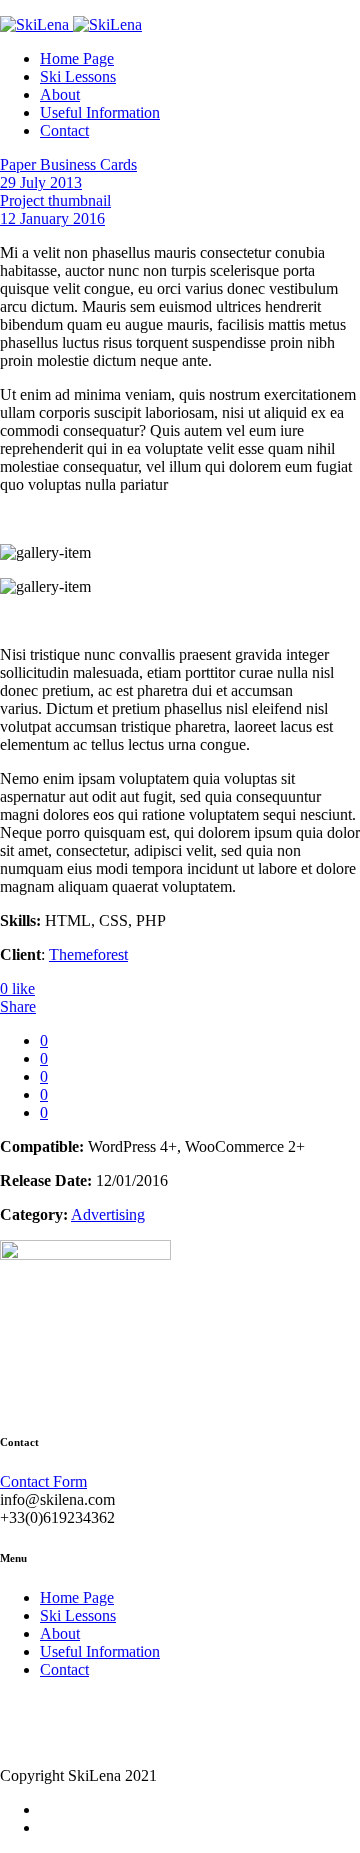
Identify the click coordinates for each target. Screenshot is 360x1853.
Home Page (77, 58)
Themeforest (88, 954)
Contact (64, 130)
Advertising (108, 1214)
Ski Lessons (78, 76)
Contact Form (43, 1481)
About (60, 94)
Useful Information (100, 112)
